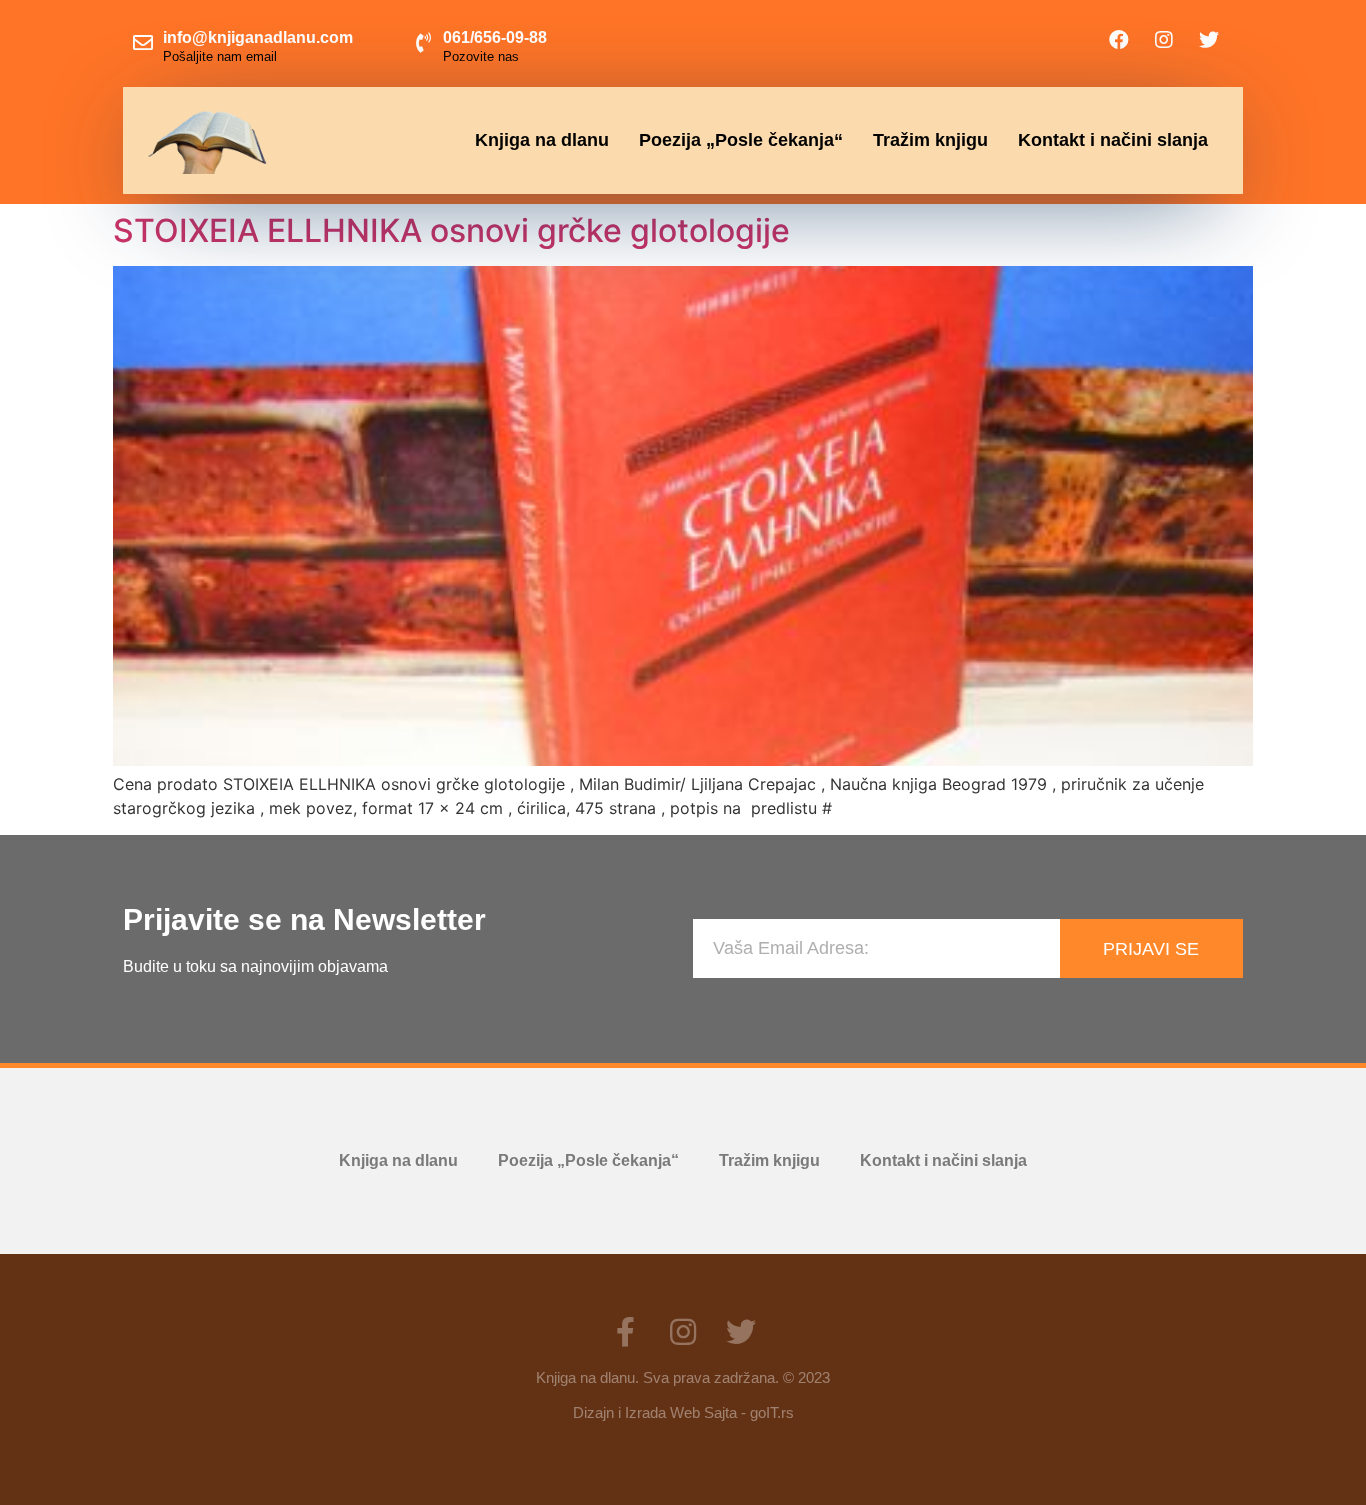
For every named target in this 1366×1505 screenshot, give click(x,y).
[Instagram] (1164, 40)
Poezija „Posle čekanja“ (741, 140)
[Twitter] (1209, 40)
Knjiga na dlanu (542, 140)
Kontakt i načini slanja (1113, 140)
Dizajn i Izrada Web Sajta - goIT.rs (683, 1412)
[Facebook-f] (625, 1332)
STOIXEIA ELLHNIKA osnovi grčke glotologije (451, 230)
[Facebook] (1119, 40)
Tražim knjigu (930, 140)
